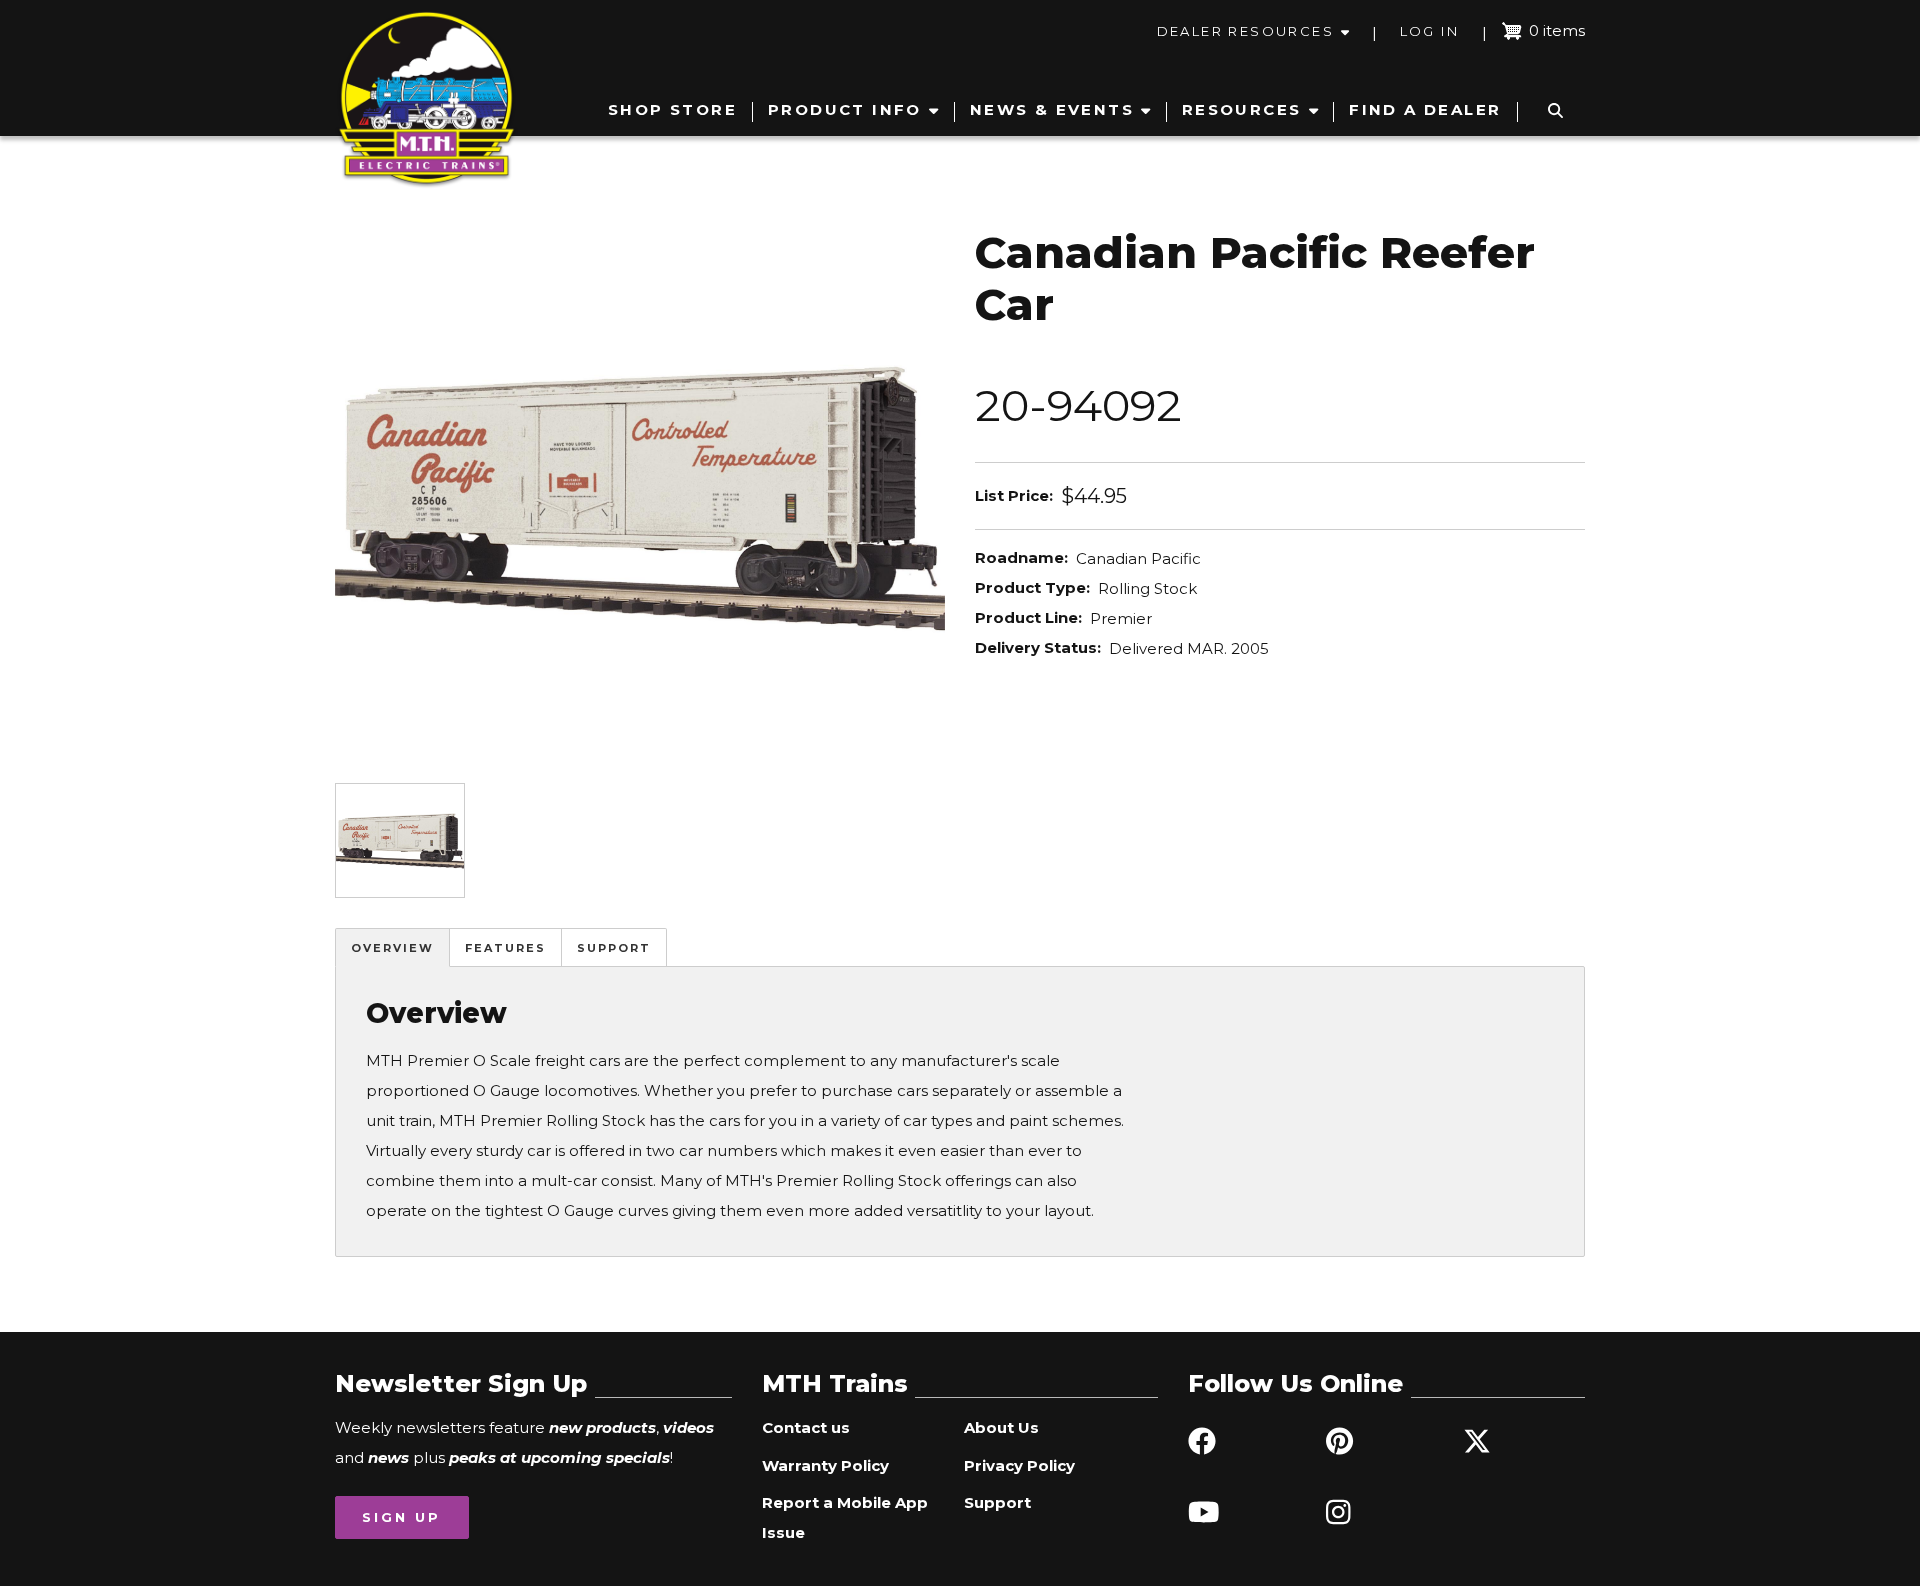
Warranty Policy (825, 1465)
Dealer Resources (1245, 31)
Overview (392, 948)
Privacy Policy (1019, 1465)
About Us (1001, 1427)
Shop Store (672, 109)
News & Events (1052, 109)
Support (614, 948)
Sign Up (401, 1517)
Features (505, 948)
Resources (1242, 109)
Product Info (845, 109)
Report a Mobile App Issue (845, 1517)
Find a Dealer (1425, 109)
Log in (1429, 31)
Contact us (806, 1427)
